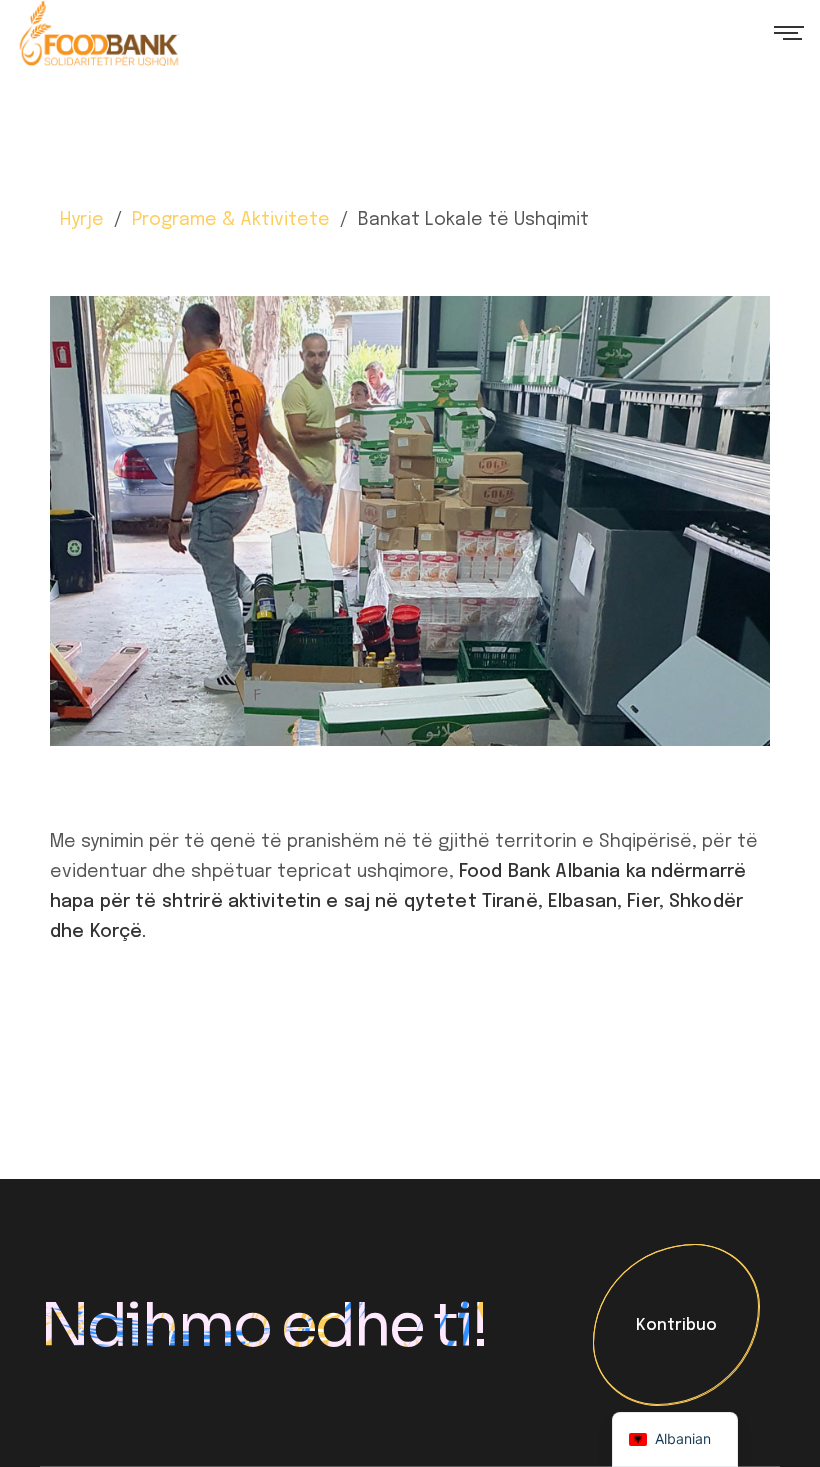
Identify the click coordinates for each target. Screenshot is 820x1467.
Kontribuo (676, 1326)
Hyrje (82, 220)
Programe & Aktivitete (231, 220)
